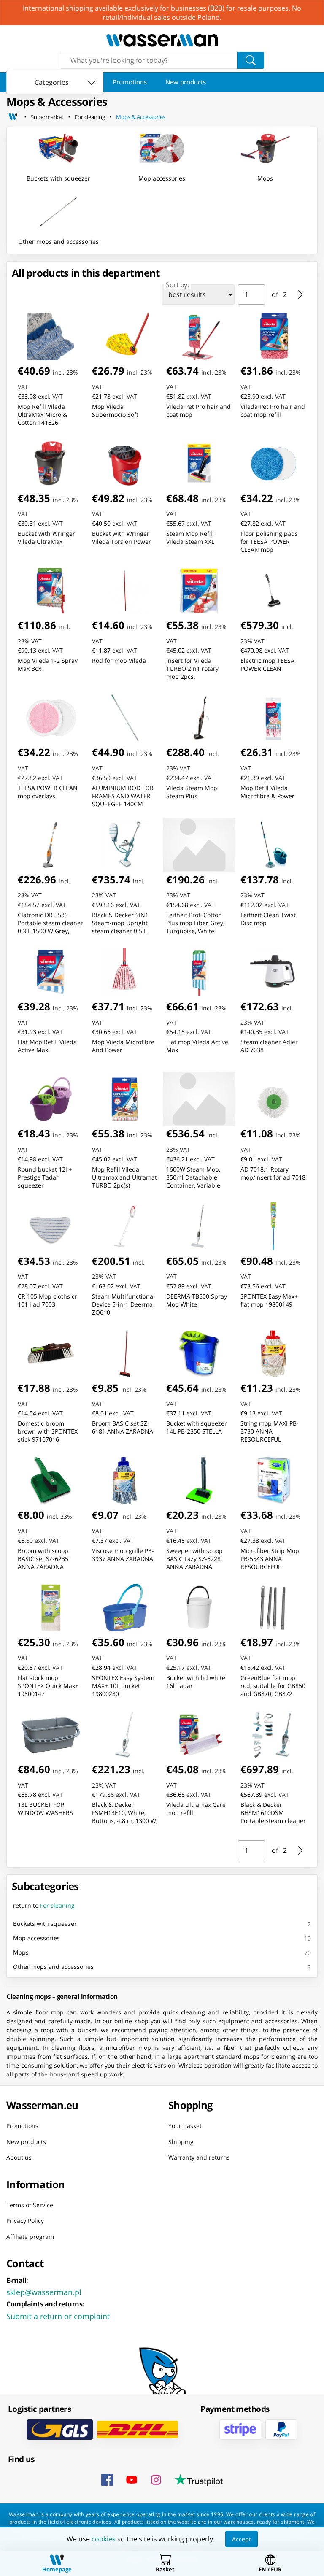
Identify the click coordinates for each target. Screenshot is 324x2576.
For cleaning (90, 117)
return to (44, 1905)
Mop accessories (36, 1938)
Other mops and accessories (53, 1967)
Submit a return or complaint (58, 2316)
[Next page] (300, 294)
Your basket (185, 2126)
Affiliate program (30, 2236)
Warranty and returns (199, 2157)
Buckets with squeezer (45, 1924)
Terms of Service (30, 2205)
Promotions (130, 82)
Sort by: (177, 285)
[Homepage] (13, 117)
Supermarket (47, 117)
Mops (21, 1952)
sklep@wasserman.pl (44, 2292)
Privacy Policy (25, 2221)
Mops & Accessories (141, 117)
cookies (104, 2539)
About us (19, 2157)
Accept (242, 2539)
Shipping (181, 2141)
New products (186, 82)
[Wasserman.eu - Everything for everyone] (162, 40)
